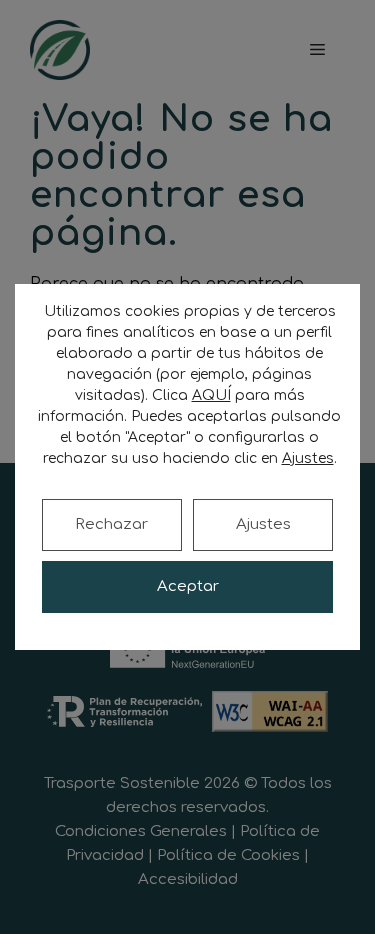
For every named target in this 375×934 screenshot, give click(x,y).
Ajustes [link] (308, 458)
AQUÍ (211, 395)
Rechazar (111, 524)
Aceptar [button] (188, 586)
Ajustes (263, 524)
